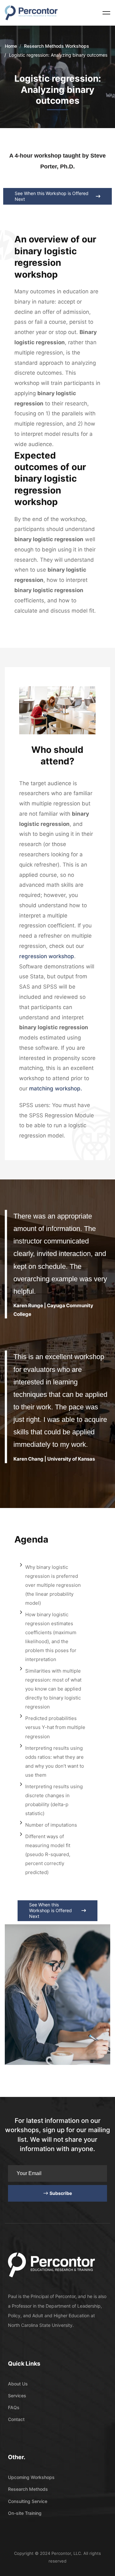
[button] (57, 196)
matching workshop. (56, 1088)
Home (11, 46)
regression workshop (47, 956)
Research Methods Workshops (57, 46)
